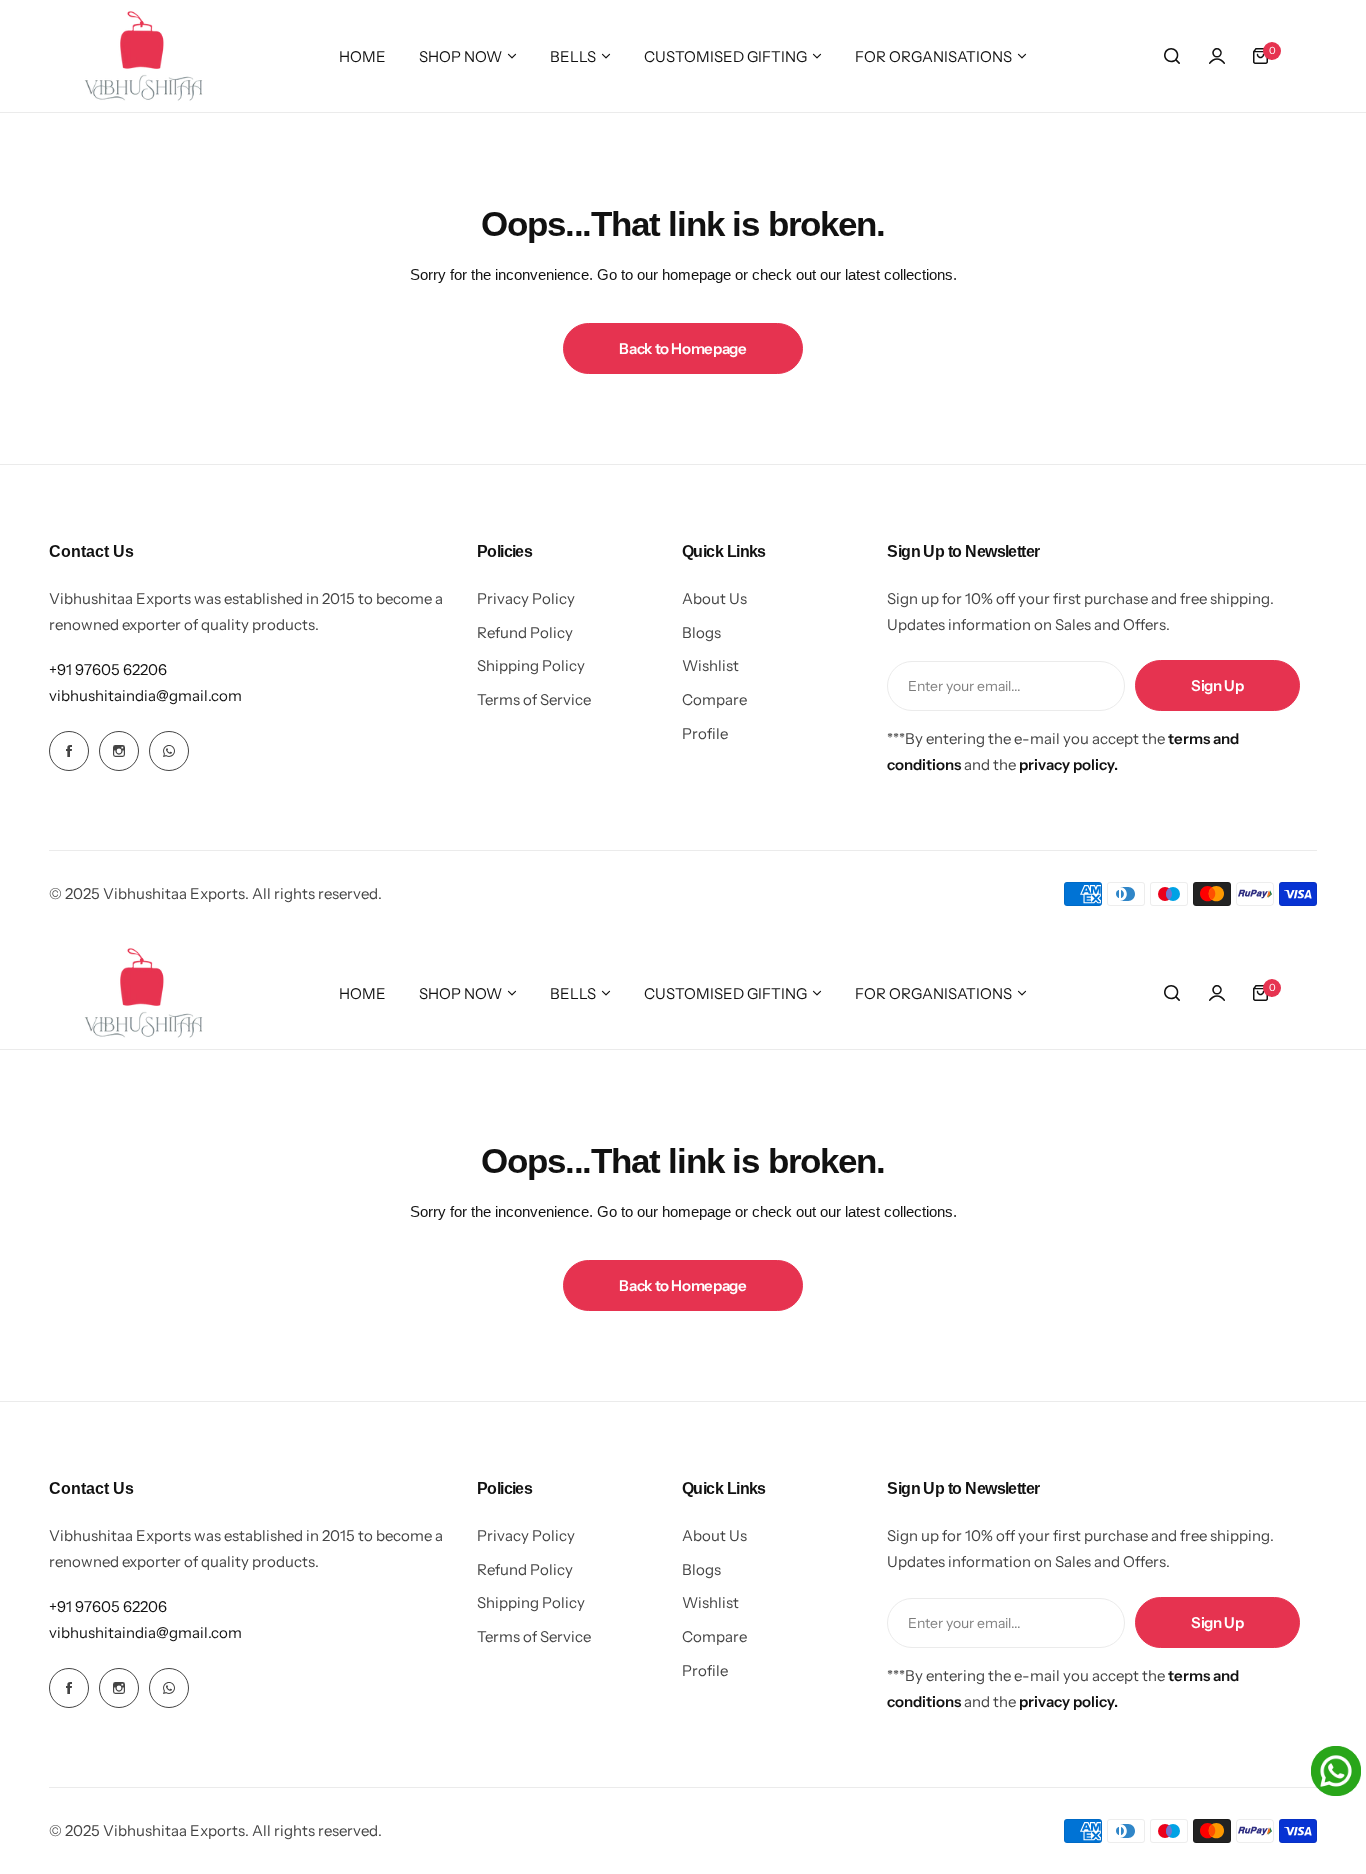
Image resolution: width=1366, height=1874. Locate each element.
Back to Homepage (682, 348)
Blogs (701, 632)
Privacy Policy (526, 598)
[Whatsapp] (169, 751)
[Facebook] (69, 751)
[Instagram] (119, 751)
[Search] (1173, 56)
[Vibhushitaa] (144, 56)
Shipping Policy (531, 665)
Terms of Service (534, 699)
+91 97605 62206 (108, 669)
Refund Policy (525, 632)
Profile (705, 733)
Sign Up (1217, 685)
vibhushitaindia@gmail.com (145, 695)
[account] (1217, 56)
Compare (714, 699)
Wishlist (710, 665)
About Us (714, 598)
